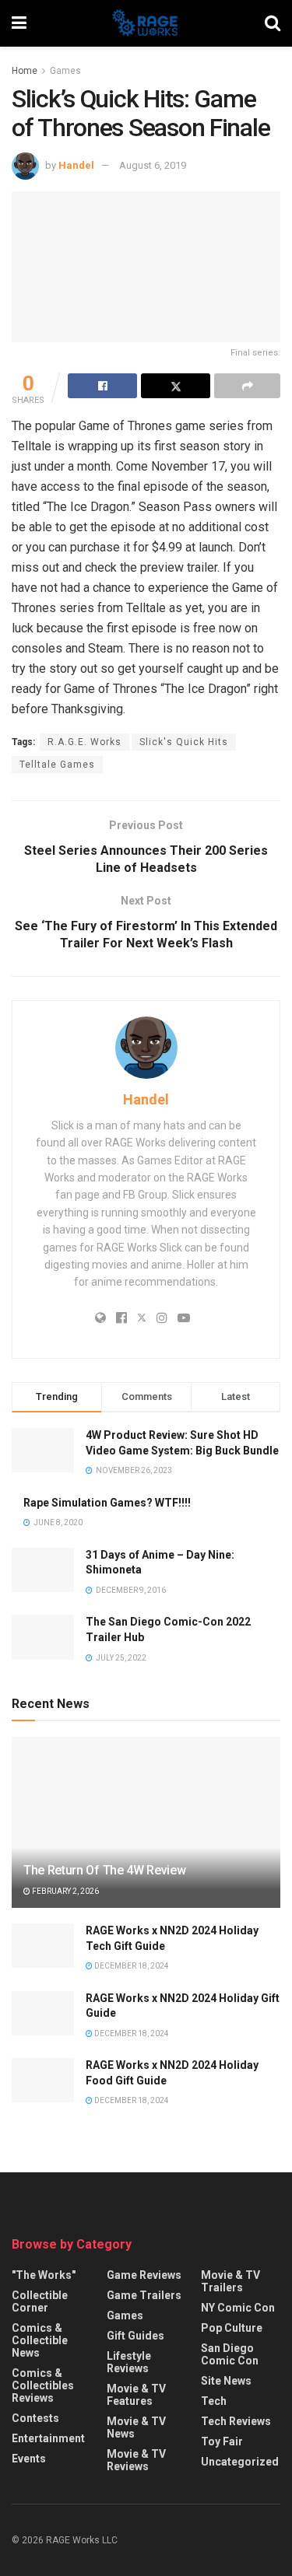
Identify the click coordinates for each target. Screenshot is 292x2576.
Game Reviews (144, 2275)
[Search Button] (273, 23)
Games (65, 71)
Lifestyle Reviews (129, 2362)
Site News (226, 2381)
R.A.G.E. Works (84, 742)
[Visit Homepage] (146, 23)
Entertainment (48, 2438)
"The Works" (44, 2275)
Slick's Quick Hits (184, 742)
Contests (35, 2418)
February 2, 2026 (65, 1891)
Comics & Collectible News (40, 2340)
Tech (214, 2401)
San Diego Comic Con (230, 2354)
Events (29, 2459)
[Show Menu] (19, 23)
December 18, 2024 (131, 1966)
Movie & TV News (136, 2427)
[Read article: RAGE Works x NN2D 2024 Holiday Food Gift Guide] (43, 2080)
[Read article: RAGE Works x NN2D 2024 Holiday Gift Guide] (43, 2013)
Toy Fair (222, 2441)
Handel (76, 165)
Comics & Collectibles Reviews (43, 2385)
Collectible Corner (40, 2301)
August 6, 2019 (153, 165)
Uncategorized (240, 2462)
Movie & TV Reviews (136, 2460)
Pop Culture (232, 2328)
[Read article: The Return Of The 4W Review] (146, 1833)
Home (25, 71)
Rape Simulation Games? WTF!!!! (107, 1503)
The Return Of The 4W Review (104, 1870)
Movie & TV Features (136, 2395)
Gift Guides (135, 2336)
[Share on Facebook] (102, 386)
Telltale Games (57, 765)
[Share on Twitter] (176, 386)
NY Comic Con (238, 2308)
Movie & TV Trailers (230, 2281)
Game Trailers (144, 2295)
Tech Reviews (236, 2421)
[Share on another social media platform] (247, 386)
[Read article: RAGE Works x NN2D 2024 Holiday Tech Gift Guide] (43, 1946)
